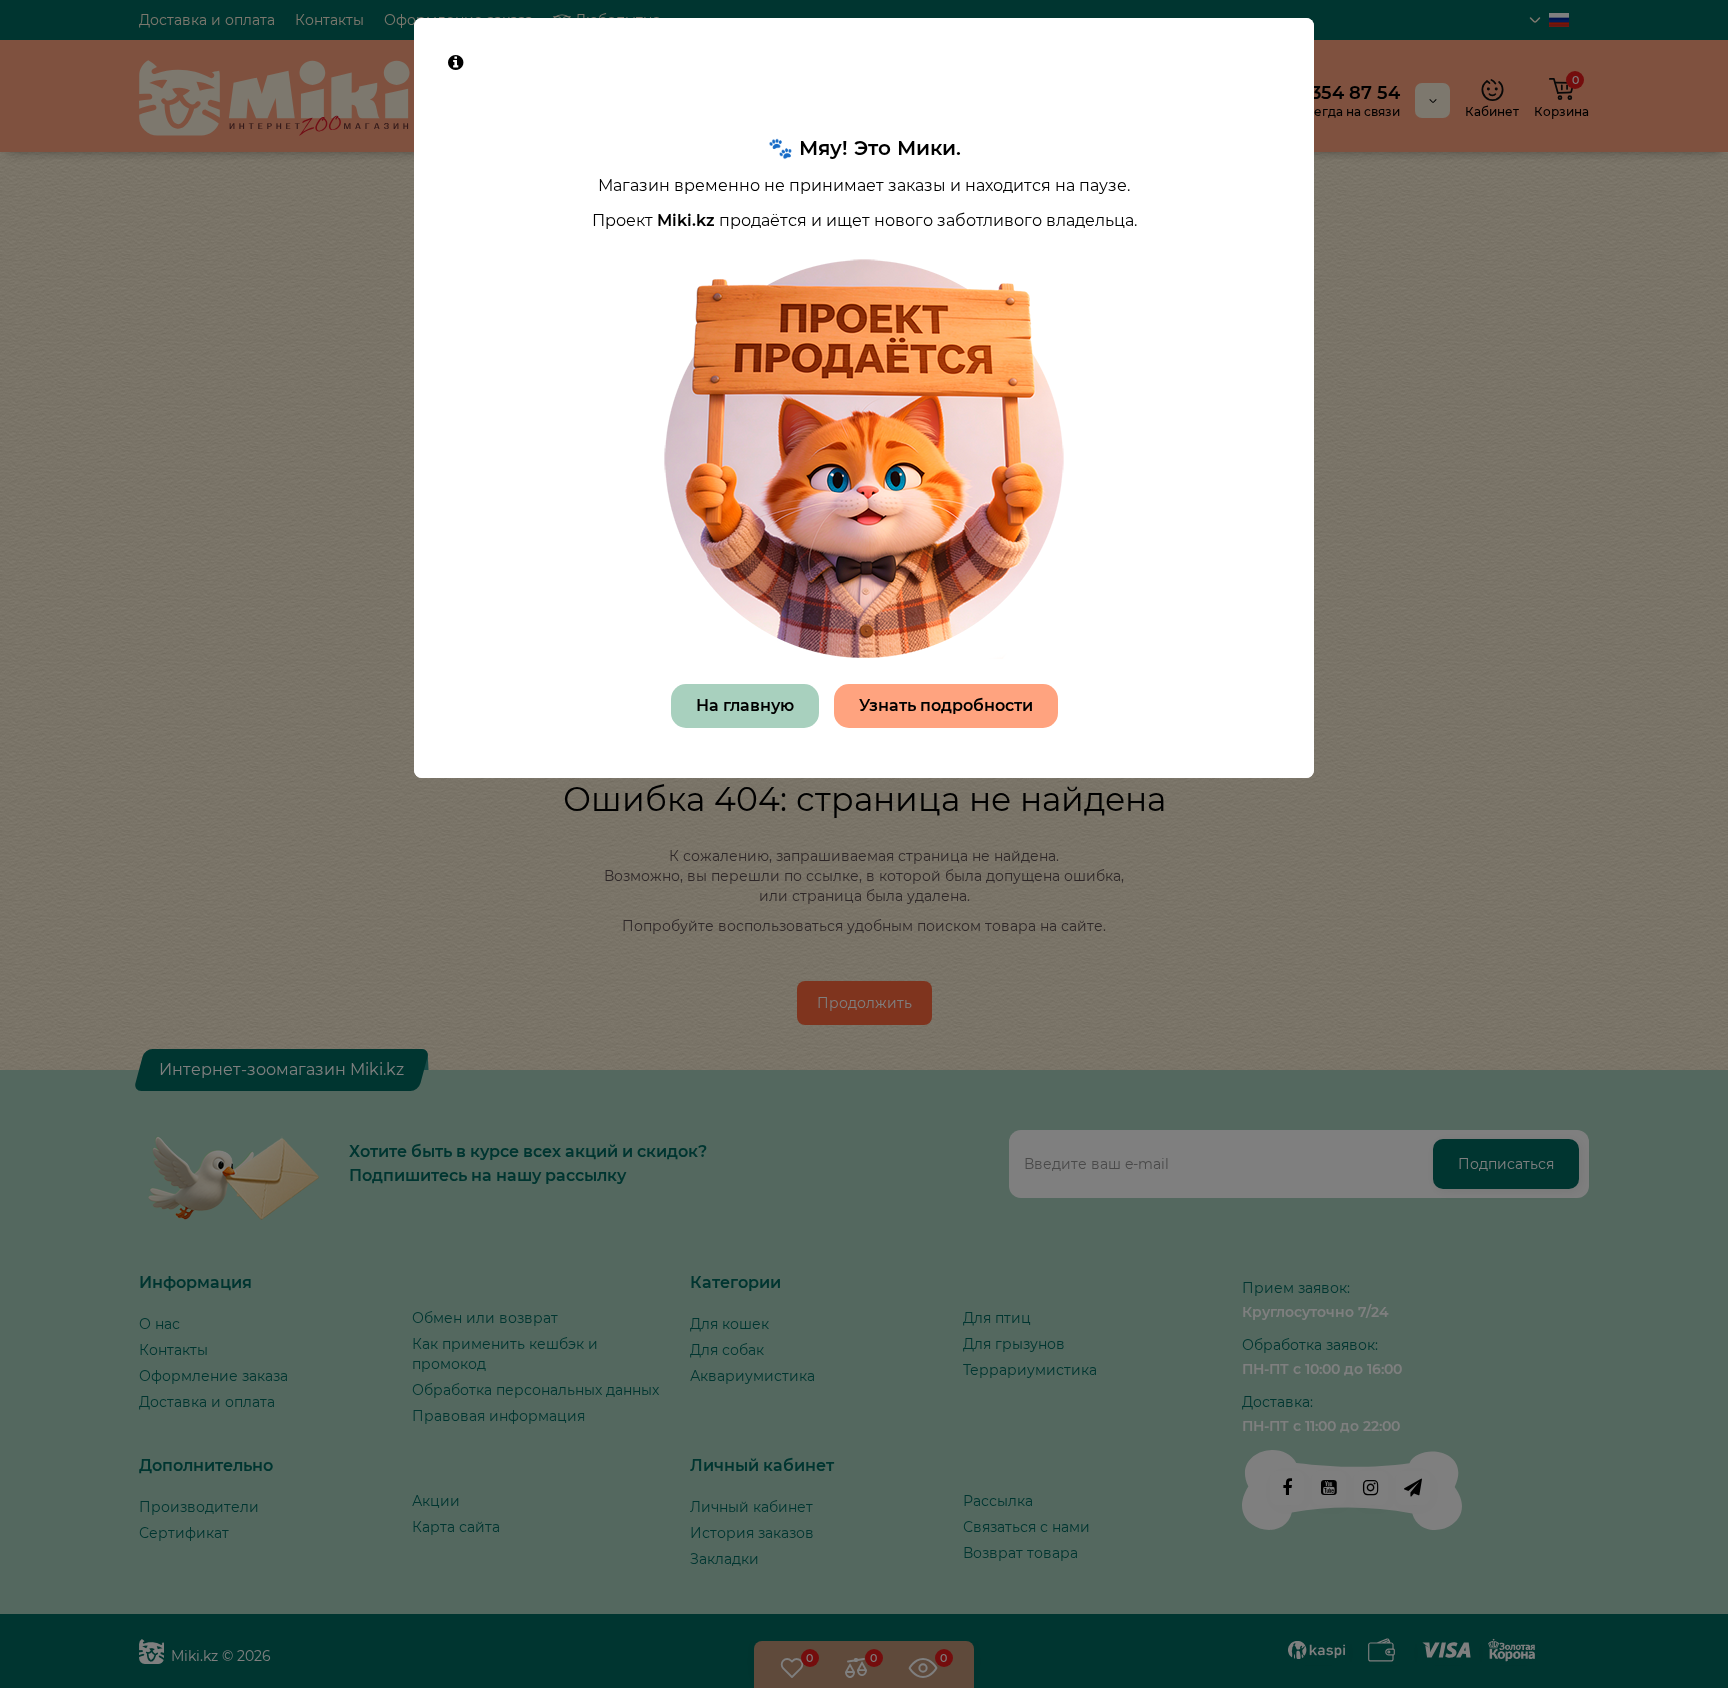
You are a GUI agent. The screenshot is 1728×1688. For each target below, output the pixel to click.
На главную (745, 705)
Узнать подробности (946, 705)
